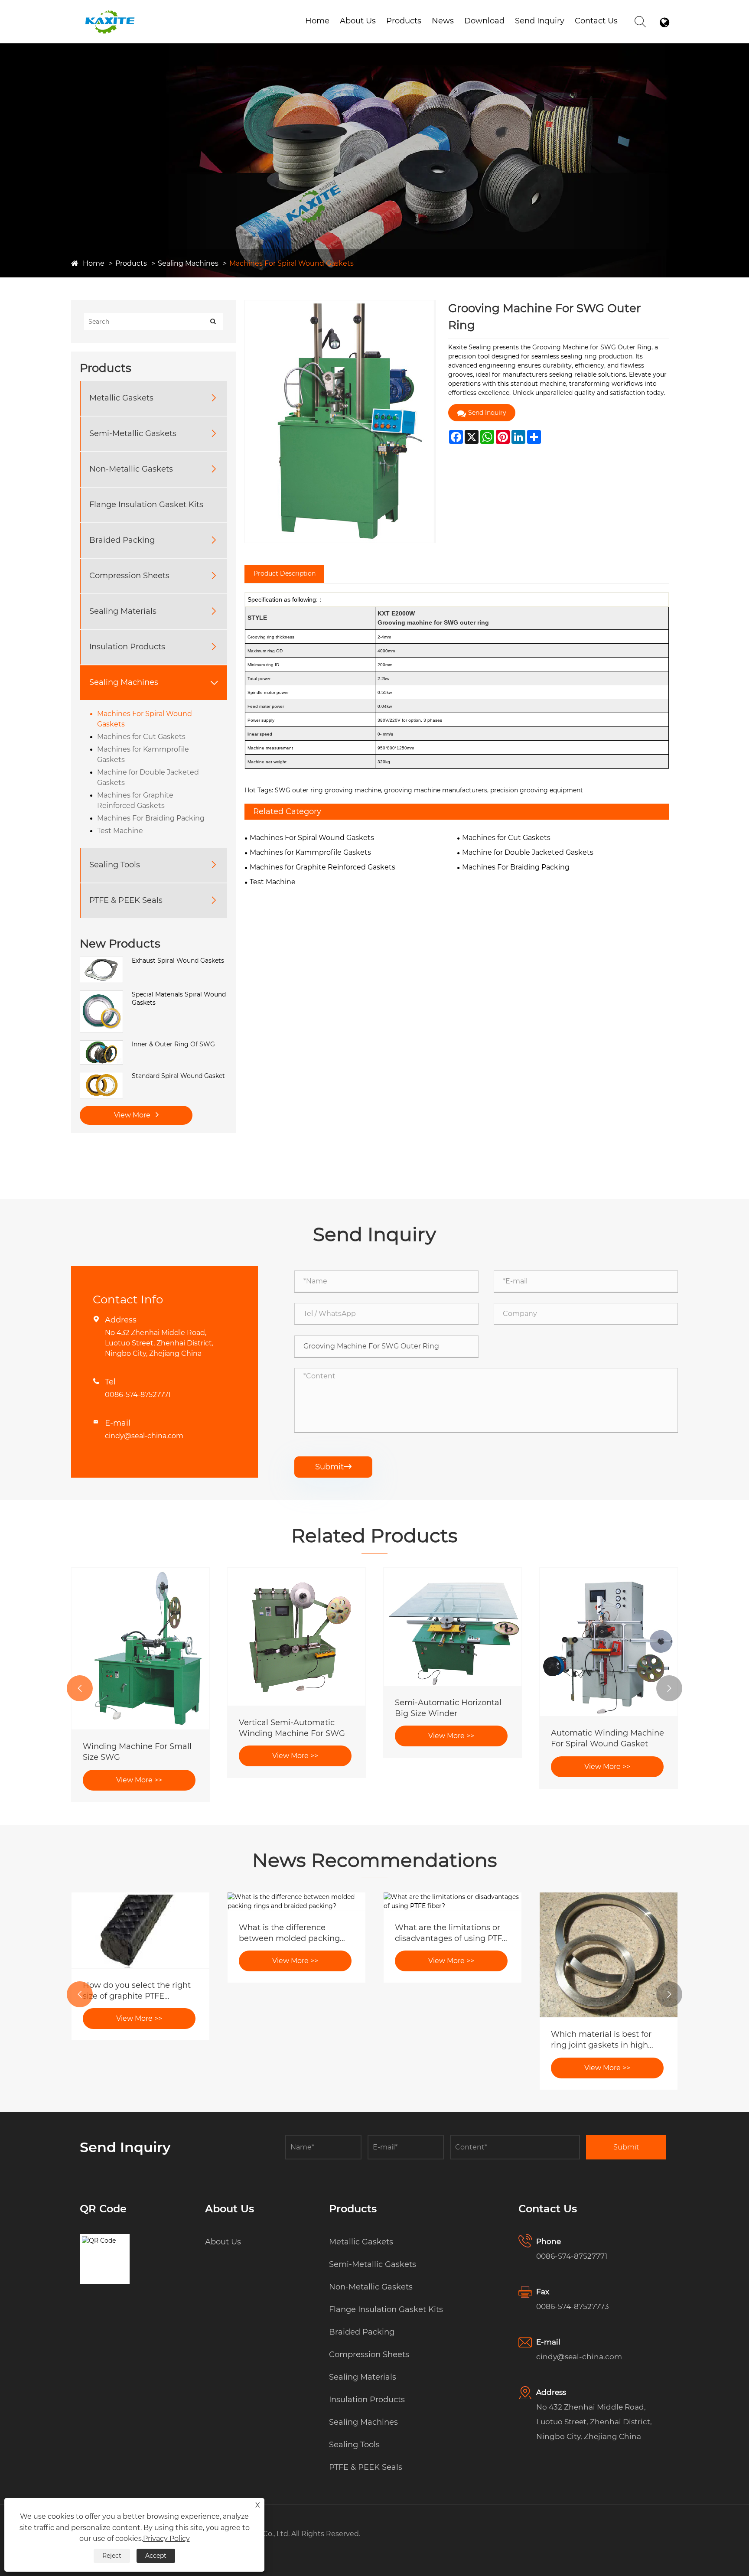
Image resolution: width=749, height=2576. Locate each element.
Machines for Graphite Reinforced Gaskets (135, 800)
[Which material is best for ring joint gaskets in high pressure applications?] (609, 1955)
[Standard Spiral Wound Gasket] (101, 1076)
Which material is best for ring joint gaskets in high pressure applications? (601, 2040)
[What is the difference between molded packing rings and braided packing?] (296, 1902)
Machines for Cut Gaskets (141, 737)
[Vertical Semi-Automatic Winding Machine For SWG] (296, 1637)
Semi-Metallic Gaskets (133, 433)
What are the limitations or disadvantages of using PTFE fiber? (451, 1933)
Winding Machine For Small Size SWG (137, 1752)
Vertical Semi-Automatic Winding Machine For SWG (292, 1728)
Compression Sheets (129, 576)
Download (484, 21)
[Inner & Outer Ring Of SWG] (101, 1045)
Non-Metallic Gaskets (131, 469)
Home (317, 21)
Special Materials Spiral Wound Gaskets (179, 999)
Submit (333, 1467)
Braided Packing (122, 540)
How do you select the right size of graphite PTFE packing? (137, 1991)
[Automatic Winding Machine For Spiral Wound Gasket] (609, 1642)
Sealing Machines (188, 263)
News (443, 21)
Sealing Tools (115, 865)
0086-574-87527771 (138, 1395)
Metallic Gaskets (121, 398)
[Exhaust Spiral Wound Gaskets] (101, 961)
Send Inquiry (540, 21)
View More (133, 1115)
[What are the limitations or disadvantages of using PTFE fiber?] (453, 1902)
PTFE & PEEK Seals (126, 900)
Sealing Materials (123, 611)
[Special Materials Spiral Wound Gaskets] (101, 995)
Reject (112, 2556)
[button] (80, 1688)
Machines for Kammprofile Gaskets (143, 754)
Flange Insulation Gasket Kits (146, 505)
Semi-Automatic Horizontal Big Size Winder (448, 1708)
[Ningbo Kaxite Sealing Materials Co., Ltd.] (109, 13)
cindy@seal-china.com (144, 1436)
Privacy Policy (166, 2539)
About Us (358, 21)
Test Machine (120, 831)
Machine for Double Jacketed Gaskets (148, 777)
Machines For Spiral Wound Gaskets (291, 263)
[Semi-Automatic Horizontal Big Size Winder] (453, 1627)
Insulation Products (127, 647)
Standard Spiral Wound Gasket (178, 1076)
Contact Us (596, 21)
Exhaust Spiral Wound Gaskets (178, 961)
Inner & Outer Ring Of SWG (173, 1044)
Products (404, 21)
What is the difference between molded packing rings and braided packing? (293, 1933)
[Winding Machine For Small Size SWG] (140, 1649)
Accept (156, 2556)
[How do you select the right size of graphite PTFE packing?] (140, 1930)
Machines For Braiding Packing (151, 818)
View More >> (139, 1780)
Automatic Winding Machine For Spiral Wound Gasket (607, 1738)
